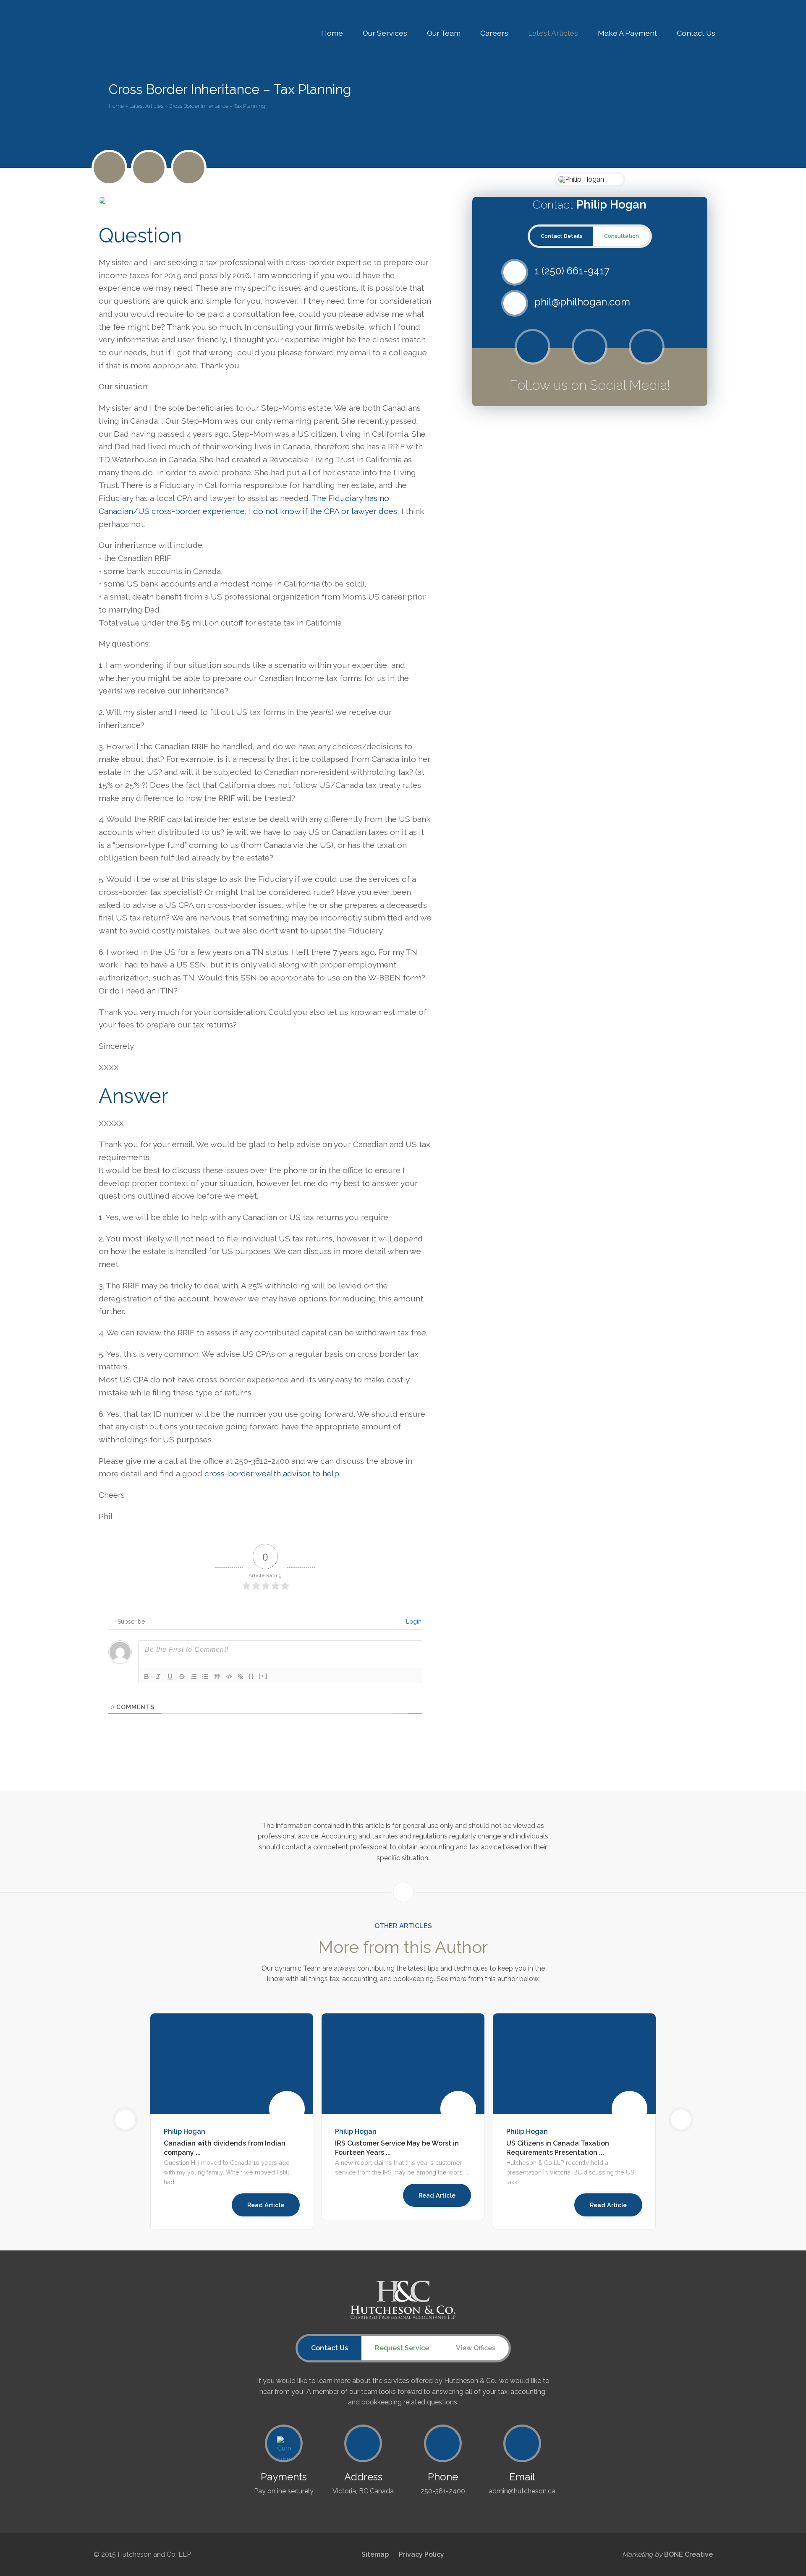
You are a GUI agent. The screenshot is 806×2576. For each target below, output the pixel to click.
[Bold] (147, 1676)
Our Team (444, 33)
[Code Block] (229, 1676)
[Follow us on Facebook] (590, 347)
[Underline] (170, 1676)
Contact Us (696, 33)
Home (332, 33)
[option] (403, 2117)
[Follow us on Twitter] (533, 347)
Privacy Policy (421, 2554)
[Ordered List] (194, 1676)
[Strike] (182, 1676)
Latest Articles (553, 33)
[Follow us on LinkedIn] (189, 168)
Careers (494, 33)
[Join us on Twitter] (109, 168)
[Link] (241, 1676)
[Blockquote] (217, 1676)
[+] (263, 1676)
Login (413, 1622)
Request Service (402, 2348)
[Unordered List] (205, 1676)
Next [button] (670, 2119)
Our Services (385, 33)
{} (251, 1676)
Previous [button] (136, 2119)
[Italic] (158, 1676)
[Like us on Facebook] (149, 168)
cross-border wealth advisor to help (272, 1473)
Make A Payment (627, 33)
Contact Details (562, 236)
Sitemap (375, 2554)
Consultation (622, 236)
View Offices (476, 2348)
